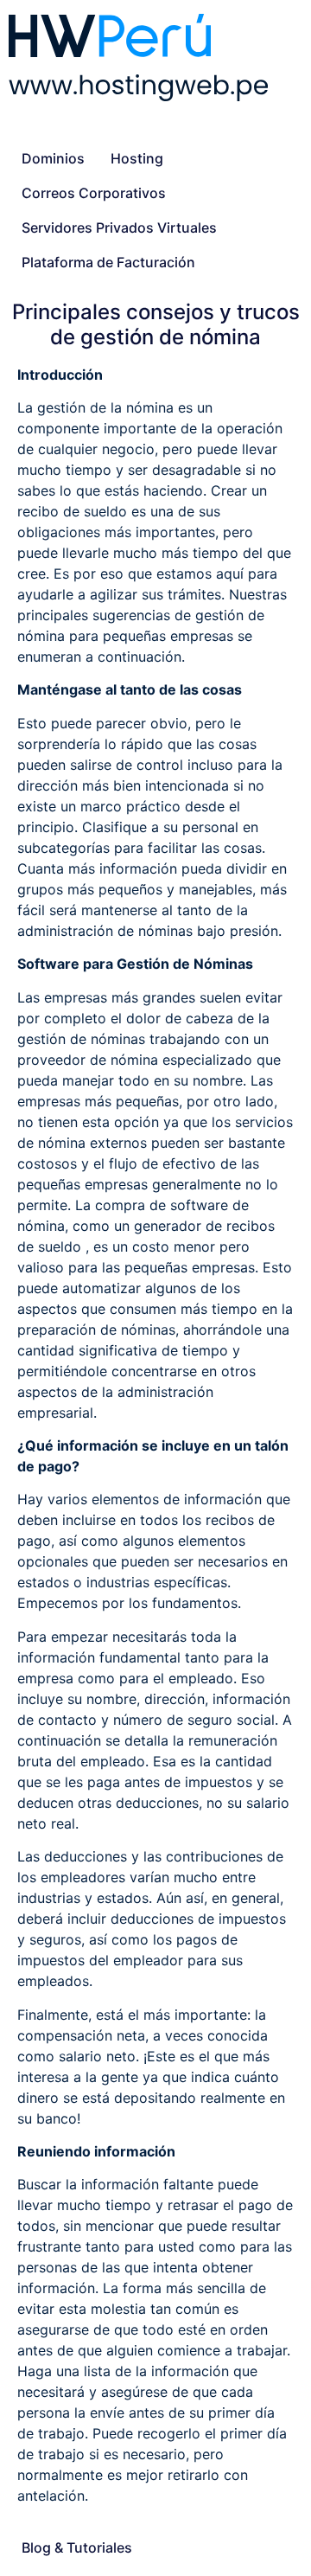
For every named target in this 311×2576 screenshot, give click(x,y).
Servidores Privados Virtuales (119, 227)
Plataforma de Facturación (108, 262)
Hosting (137, 158)
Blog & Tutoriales (77, 2547)
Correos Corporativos (94, 193)
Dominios (53, 158)
